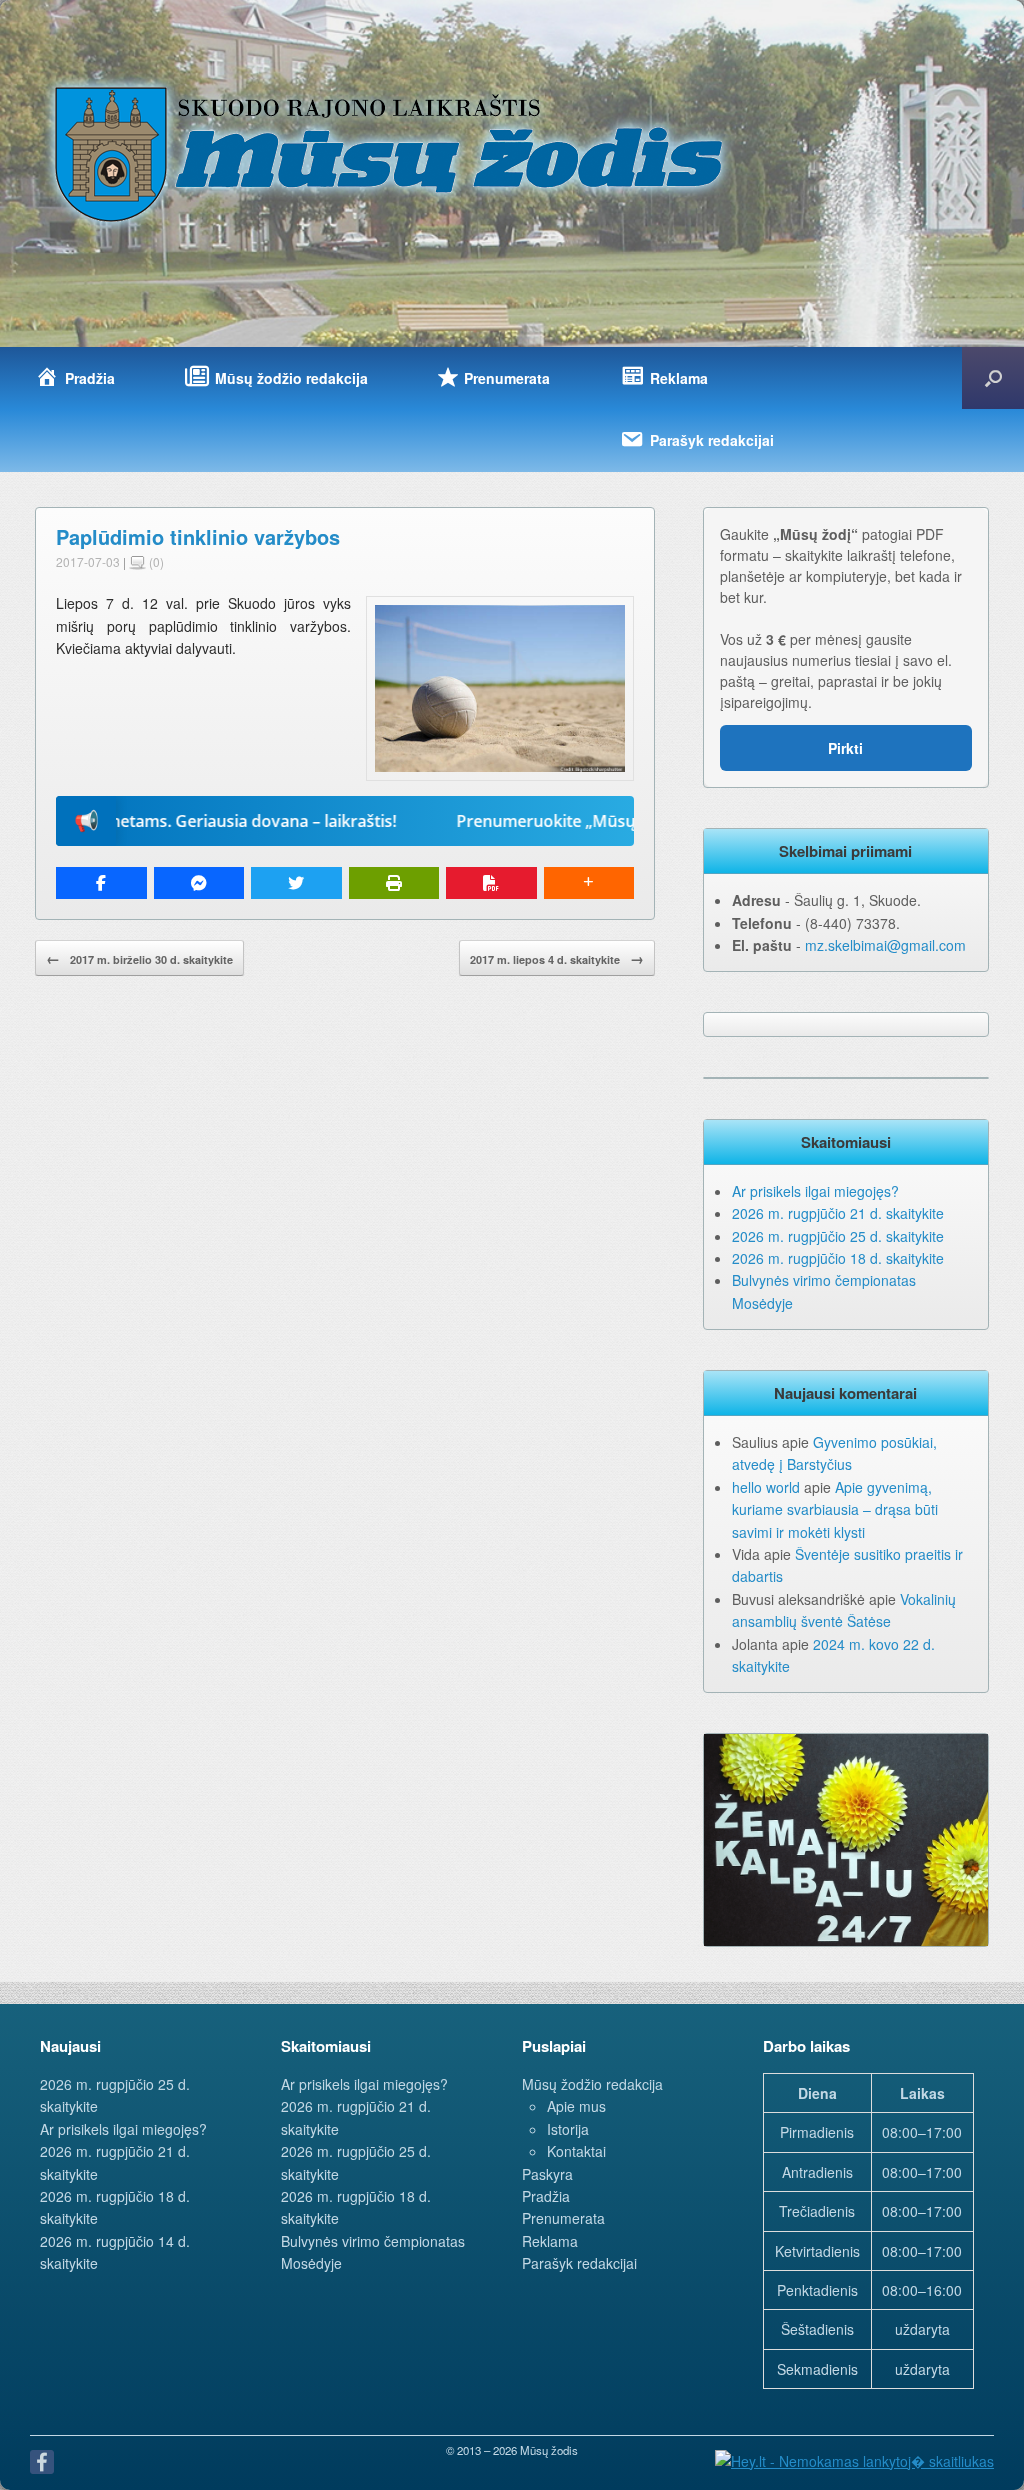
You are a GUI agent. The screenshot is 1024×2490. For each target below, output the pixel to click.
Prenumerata (563, 2218)
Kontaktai (576, 2151)
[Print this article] (394, 883)
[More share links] (589, 883)
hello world (766, 1487)
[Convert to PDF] (491, 883)
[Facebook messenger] (199, 883)
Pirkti (845, 748)
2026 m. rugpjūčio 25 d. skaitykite (838, 1236)
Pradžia (546, 2196)
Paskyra (547, 2174)
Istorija (568, 2129)
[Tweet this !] (296, 883)
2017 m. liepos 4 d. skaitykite (557, 958)
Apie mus (576, 2106)
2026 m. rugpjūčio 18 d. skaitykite (838, 1258)
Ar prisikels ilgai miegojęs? (815, 1191)
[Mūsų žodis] (391, 153)
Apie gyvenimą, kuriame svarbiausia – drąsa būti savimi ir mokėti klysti (835, 1509)
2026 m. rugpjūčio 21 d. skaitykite (838, 1213)
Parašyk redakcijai (579, 2263)
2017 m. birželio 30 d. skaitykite (139, 958)
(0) (155, 561)
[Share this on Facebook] (101, 883)
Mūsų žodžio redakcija (592, 2084)
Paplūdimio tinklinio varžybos (198, 536)
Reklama (550, 2241)
